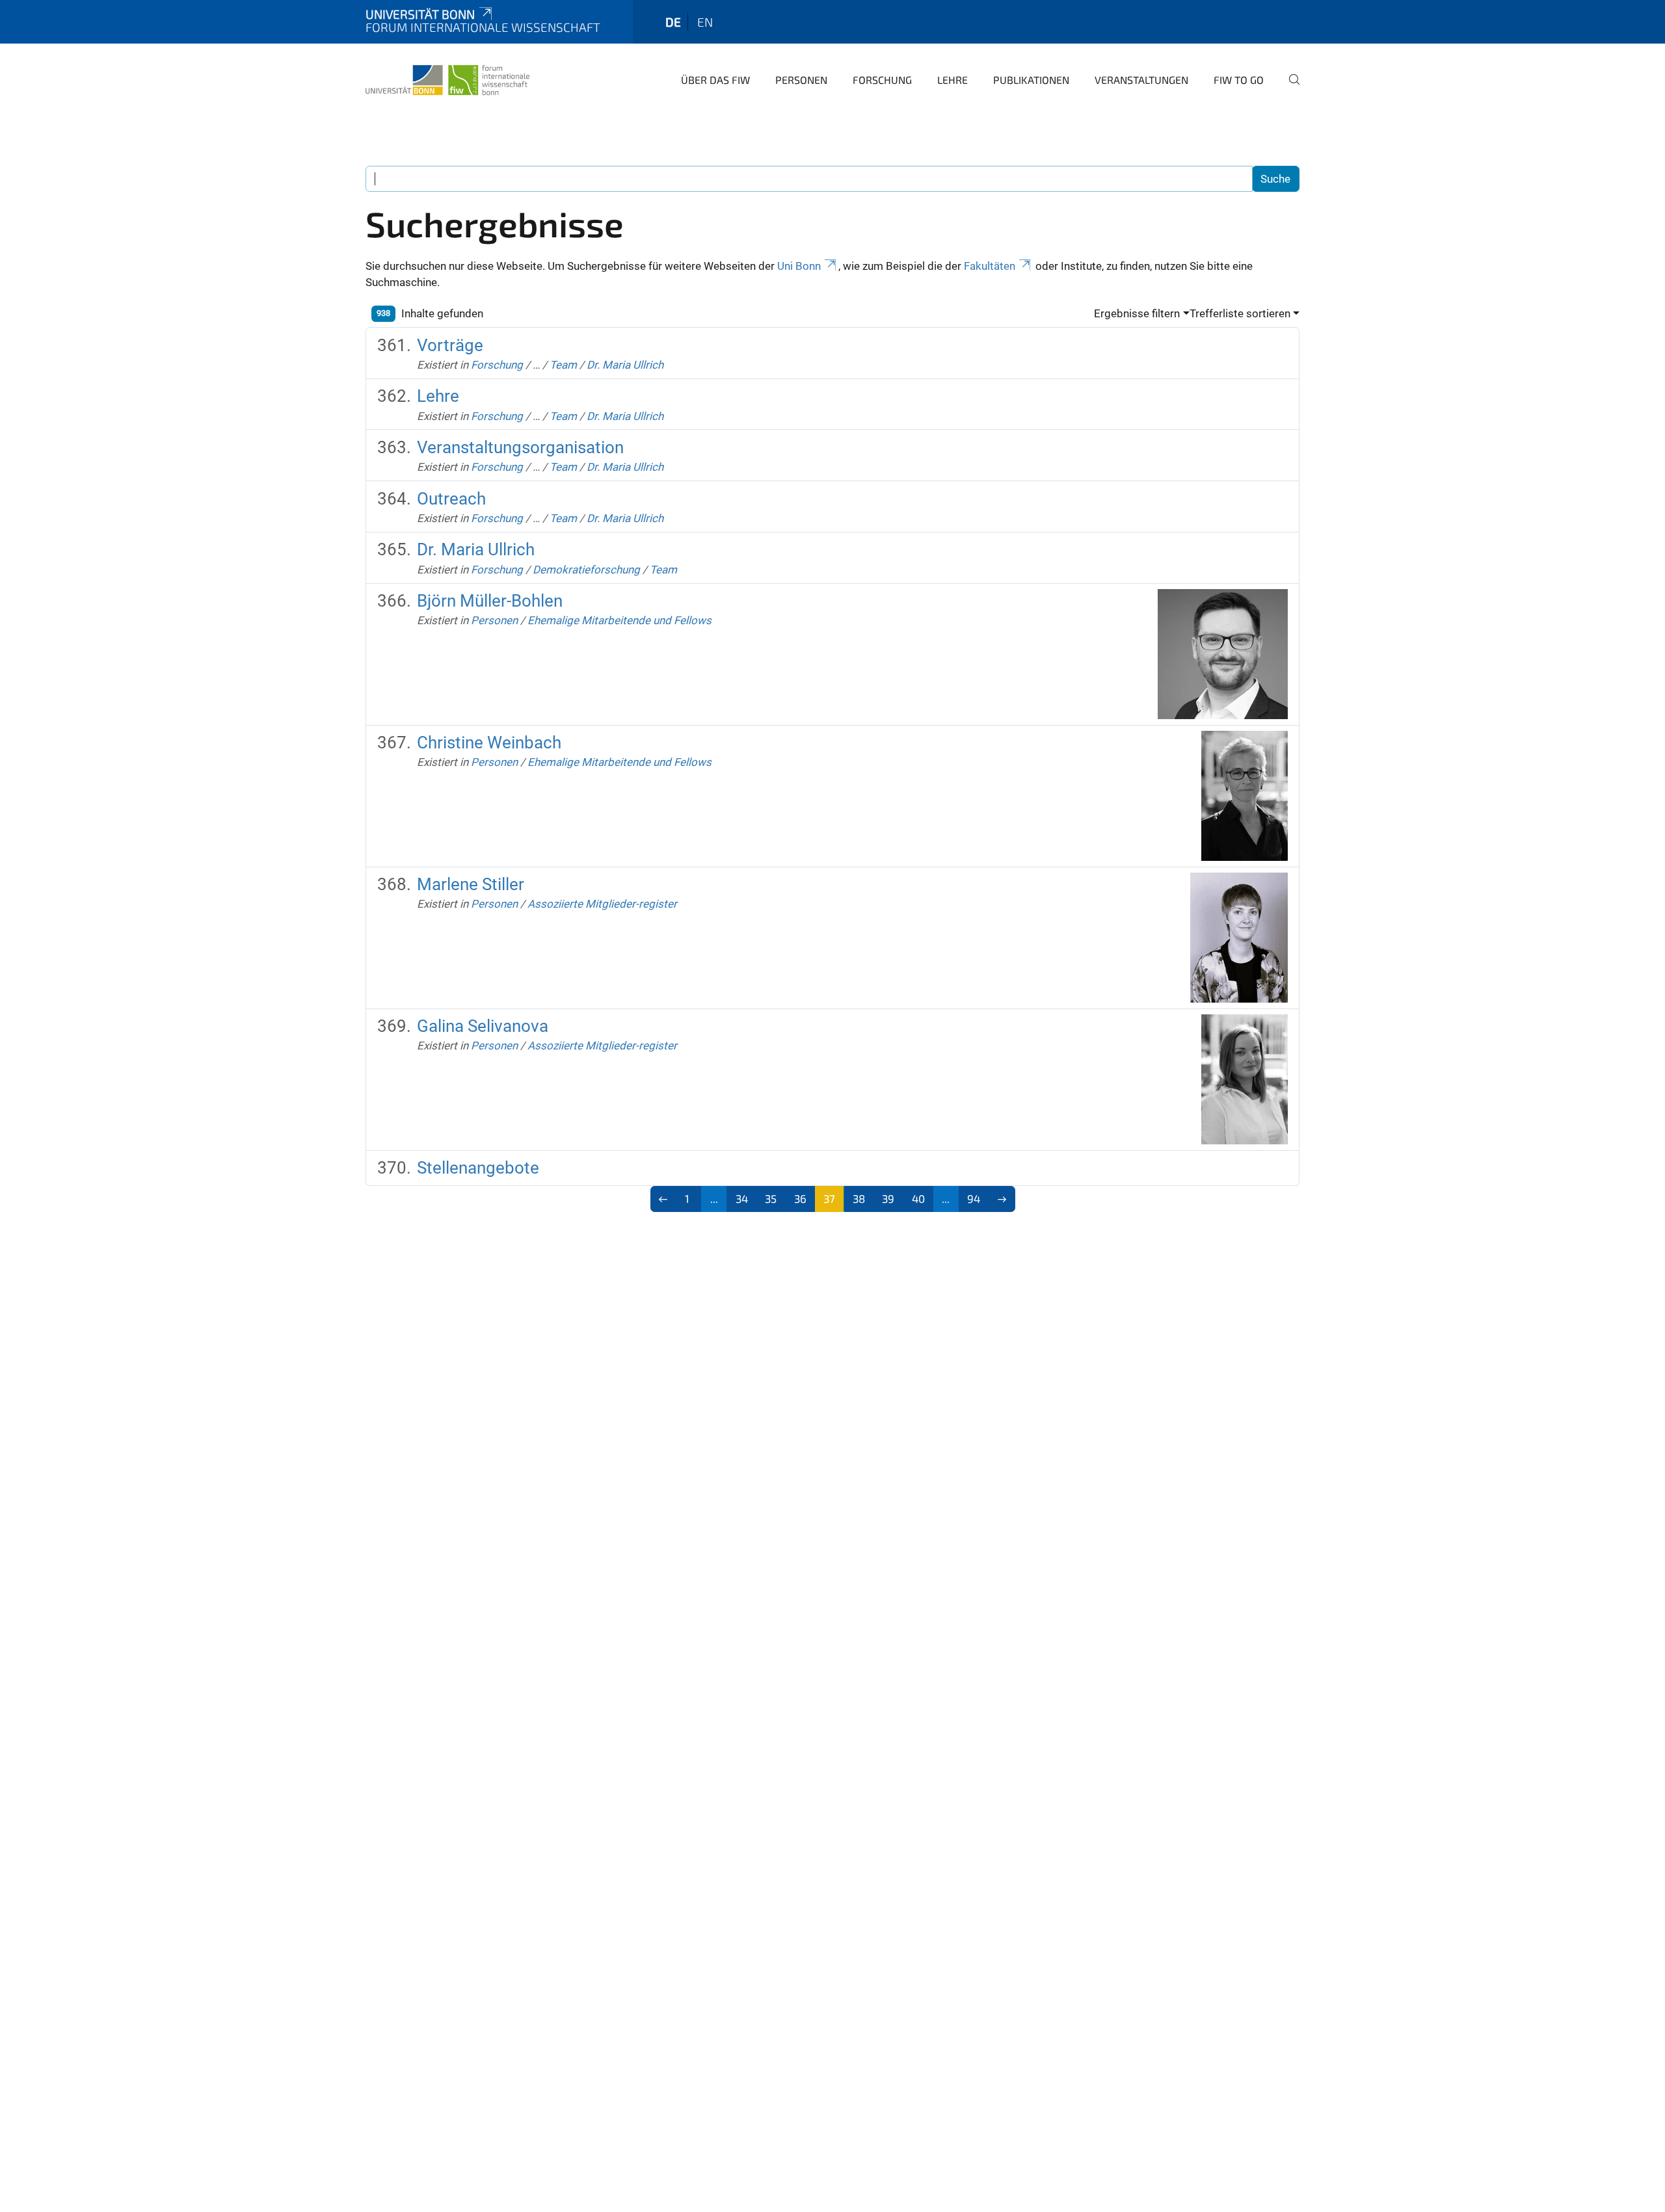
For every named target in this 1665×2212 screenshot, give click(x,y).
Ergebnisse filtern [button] (1137, 313)
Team (563, 365)
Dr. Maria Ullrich (625, 365)
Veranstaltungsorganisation (520, 447)
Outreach (451, 499)
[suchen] (1289, 88)
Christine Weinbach (489, 743)
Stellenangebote (478, 1168)
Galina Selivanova (483, 1026)
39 (888, 1198)
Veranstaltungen (1141, 80)
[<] (664, 1199)
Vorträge (450, 345)
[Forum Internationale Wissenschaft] (447, 78)
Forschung (882, 80)
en (705, 22)
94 (974, 1198)
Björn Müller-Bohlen (490, 601)
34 (742, 1198)
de (673, 22)
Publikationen (1031, 80)
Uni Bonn (799, 266)
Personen (801, 80)
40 (918, 1198)
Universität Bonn (420, 14)
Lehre (952, 80)
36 (800, 1198)
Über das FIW (715, 80)
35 (771, 1198)
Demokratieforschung (586, 570)
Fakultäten (990, 266)
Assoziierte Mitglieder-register (602, 904)
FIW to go (1239, 80)
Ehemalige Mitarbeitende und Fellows (619, 620)
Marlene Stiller (471, 884)
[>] (1002, 1199)
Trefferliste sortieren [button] (1240, 313)
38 (859, 1198)
